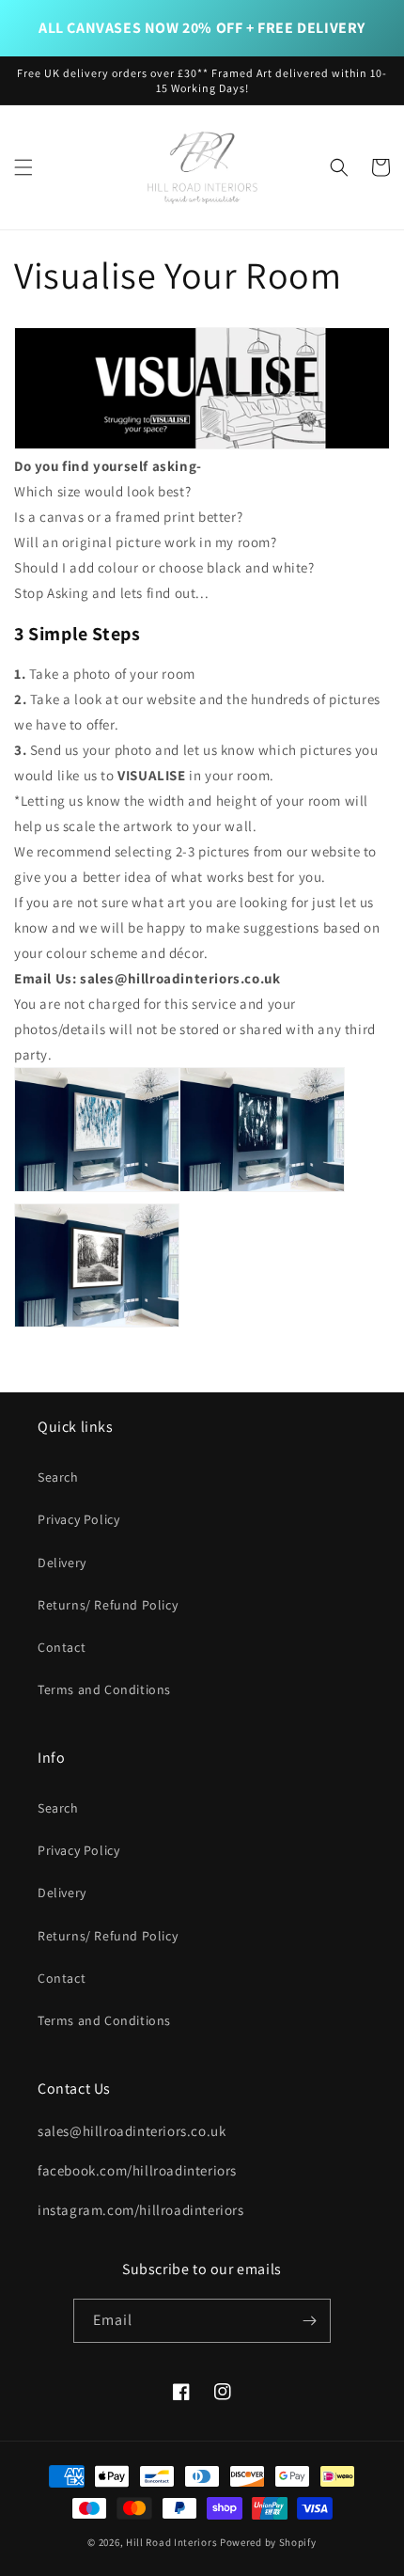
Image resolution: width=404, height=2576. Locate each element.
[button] (23, 167)
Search (58, 1477)
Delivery (62, 1563)
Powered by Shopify (268, 2542)
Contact (62, 1647)
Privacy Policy (78, 1519)
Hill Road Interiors (171, 2542)
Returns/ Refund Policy (108, 1605)
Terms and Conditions (104, 1689)
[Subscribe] (309, 2321)
